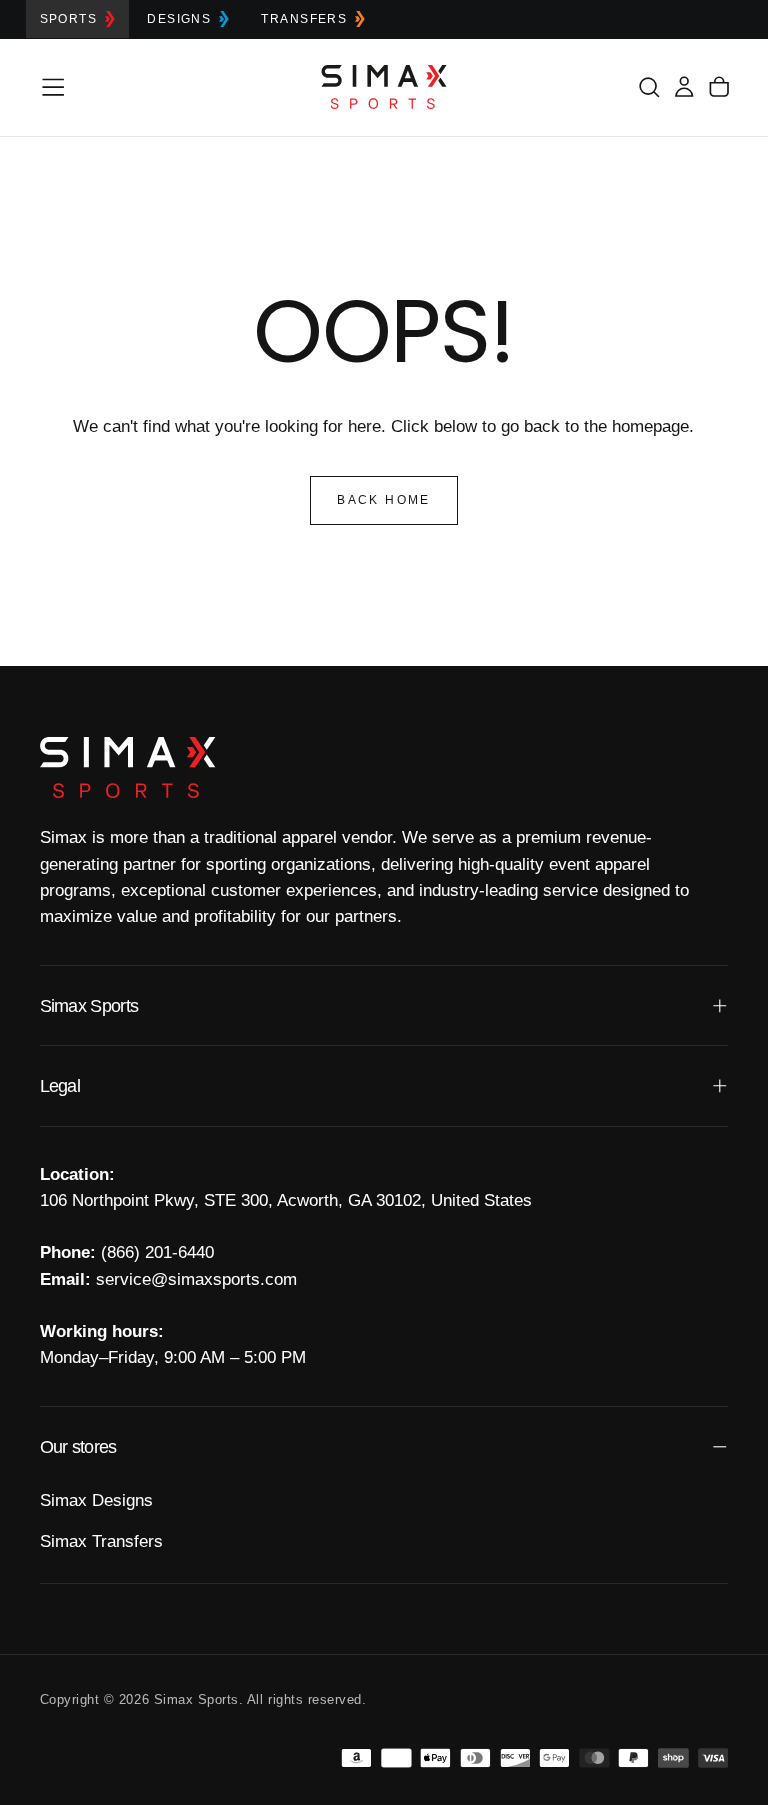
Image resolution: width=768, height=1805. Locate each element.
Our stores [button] (78, 1447)
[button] (53, 87)
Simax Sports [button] (89, 1006)
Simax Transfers (101, 1541)
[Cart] (719, 86)
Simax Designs (96, 1500)
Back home (384, 500)
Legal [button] (60, 1086)
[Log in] (684, 86)
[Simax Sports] (128, 767)
